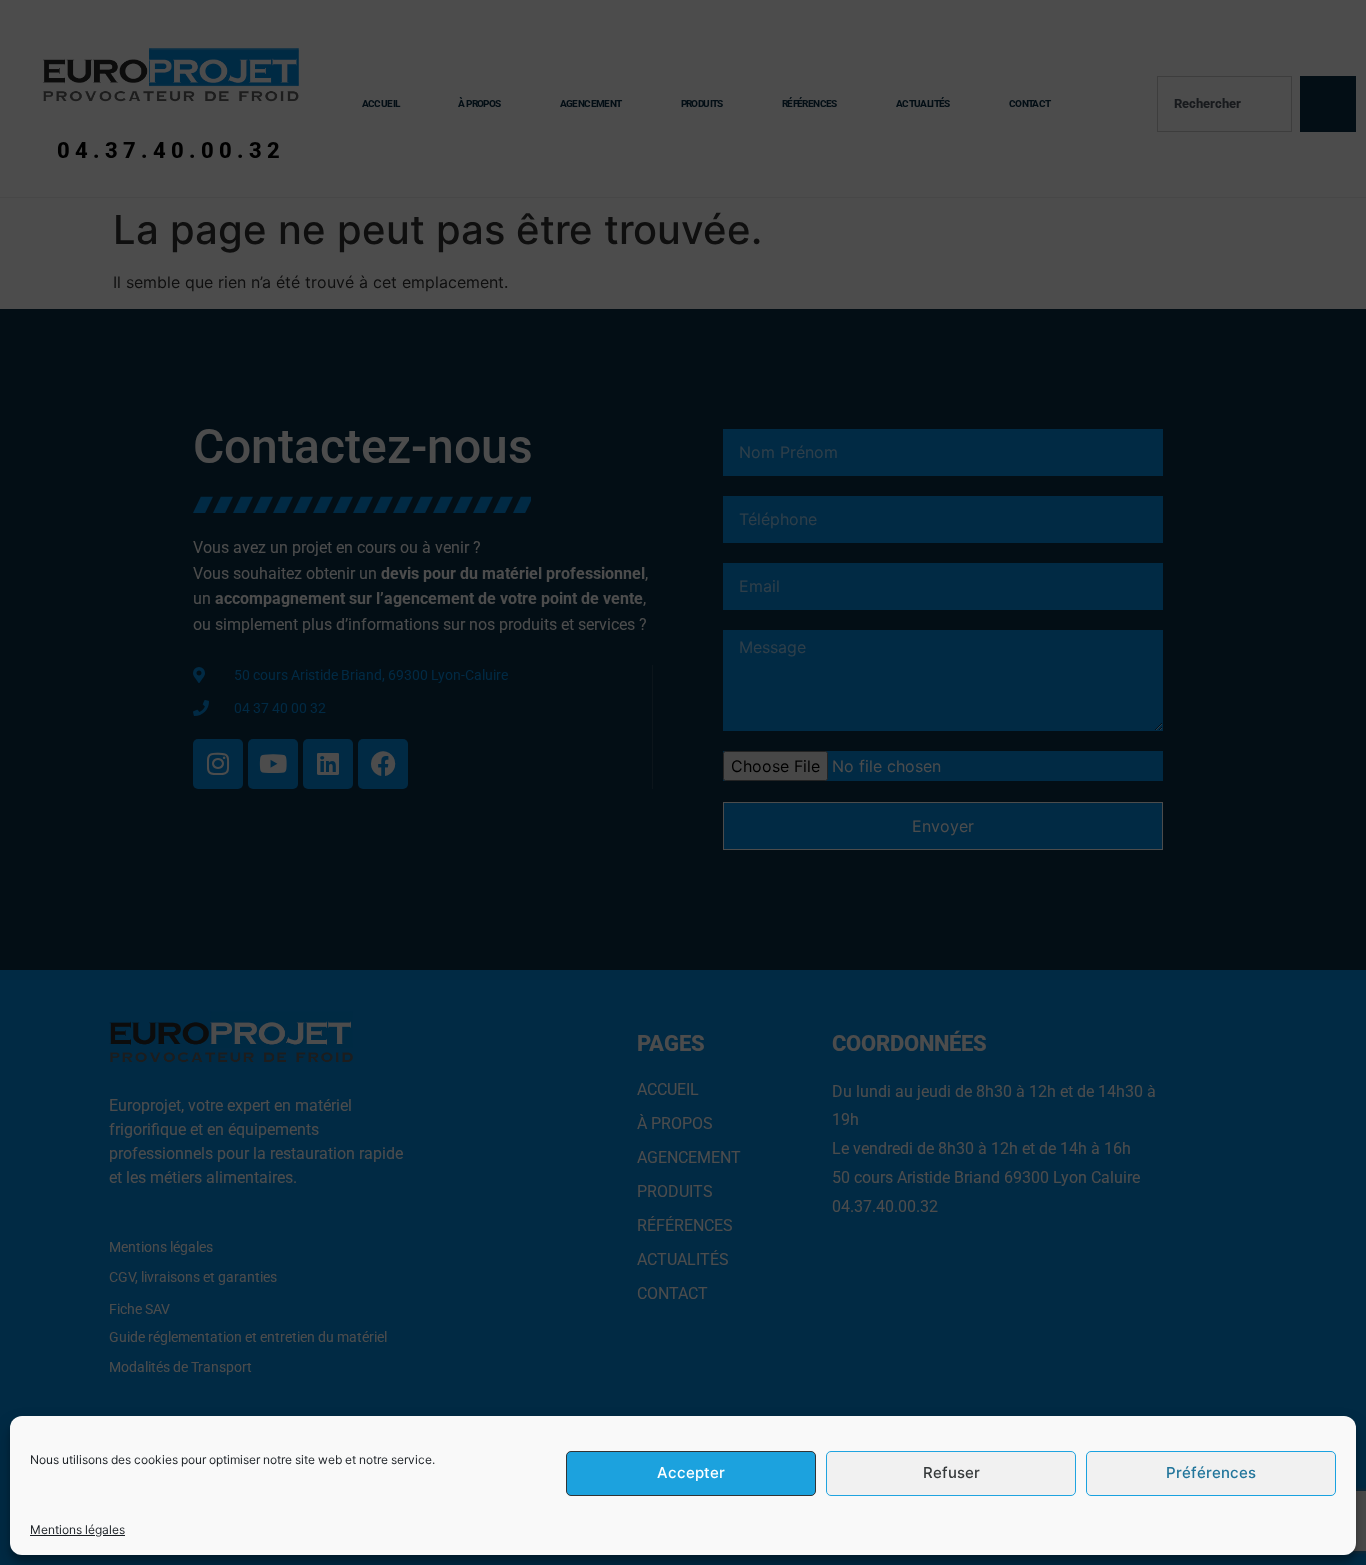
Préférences (1211, 1473)
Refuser (951, 1473)
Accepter (691, 1473)
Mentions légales (77, 1529)
